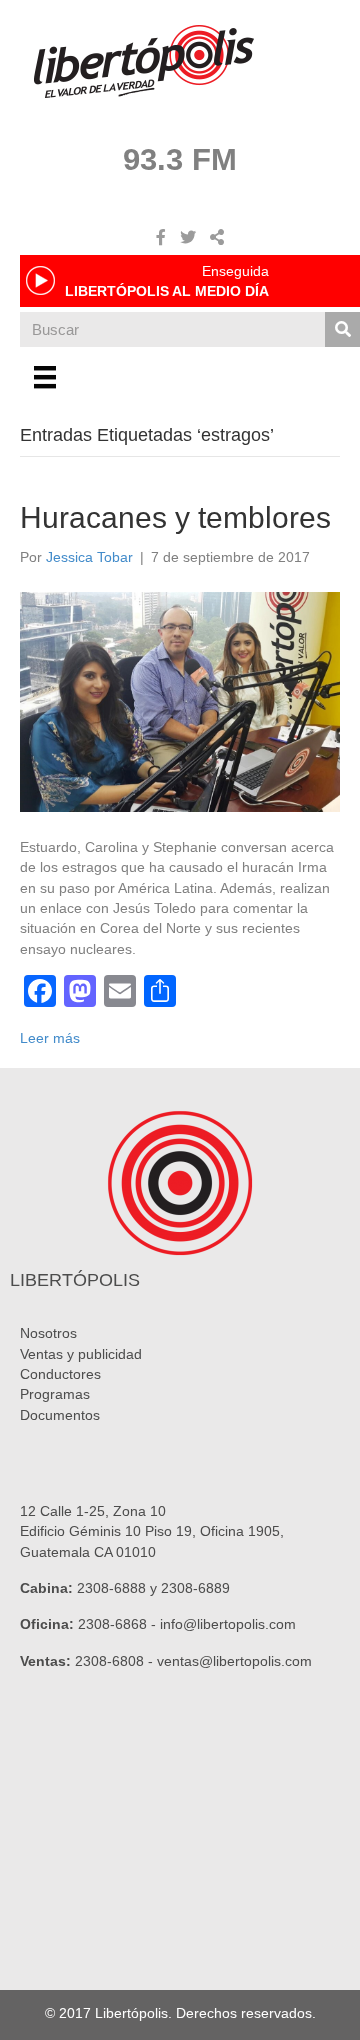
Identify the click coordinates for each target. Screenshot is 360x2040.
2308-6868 (112, 1624)
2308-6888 (111, 1588)
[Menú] (45, 377)
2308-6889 (195, 1588)
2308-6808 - (116, 1661)
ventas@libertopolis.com (234, 1661)
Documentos (60, 1415)
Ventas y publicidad (81, 1354)
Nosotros (48, 1333)
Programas (55, 1394)
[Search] (342, 329)
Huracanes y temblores (175, 517)
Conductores (60, 1374)
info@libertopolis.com (228, 1624)
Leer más (50, 1038)
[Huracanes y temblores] (180, 701)
